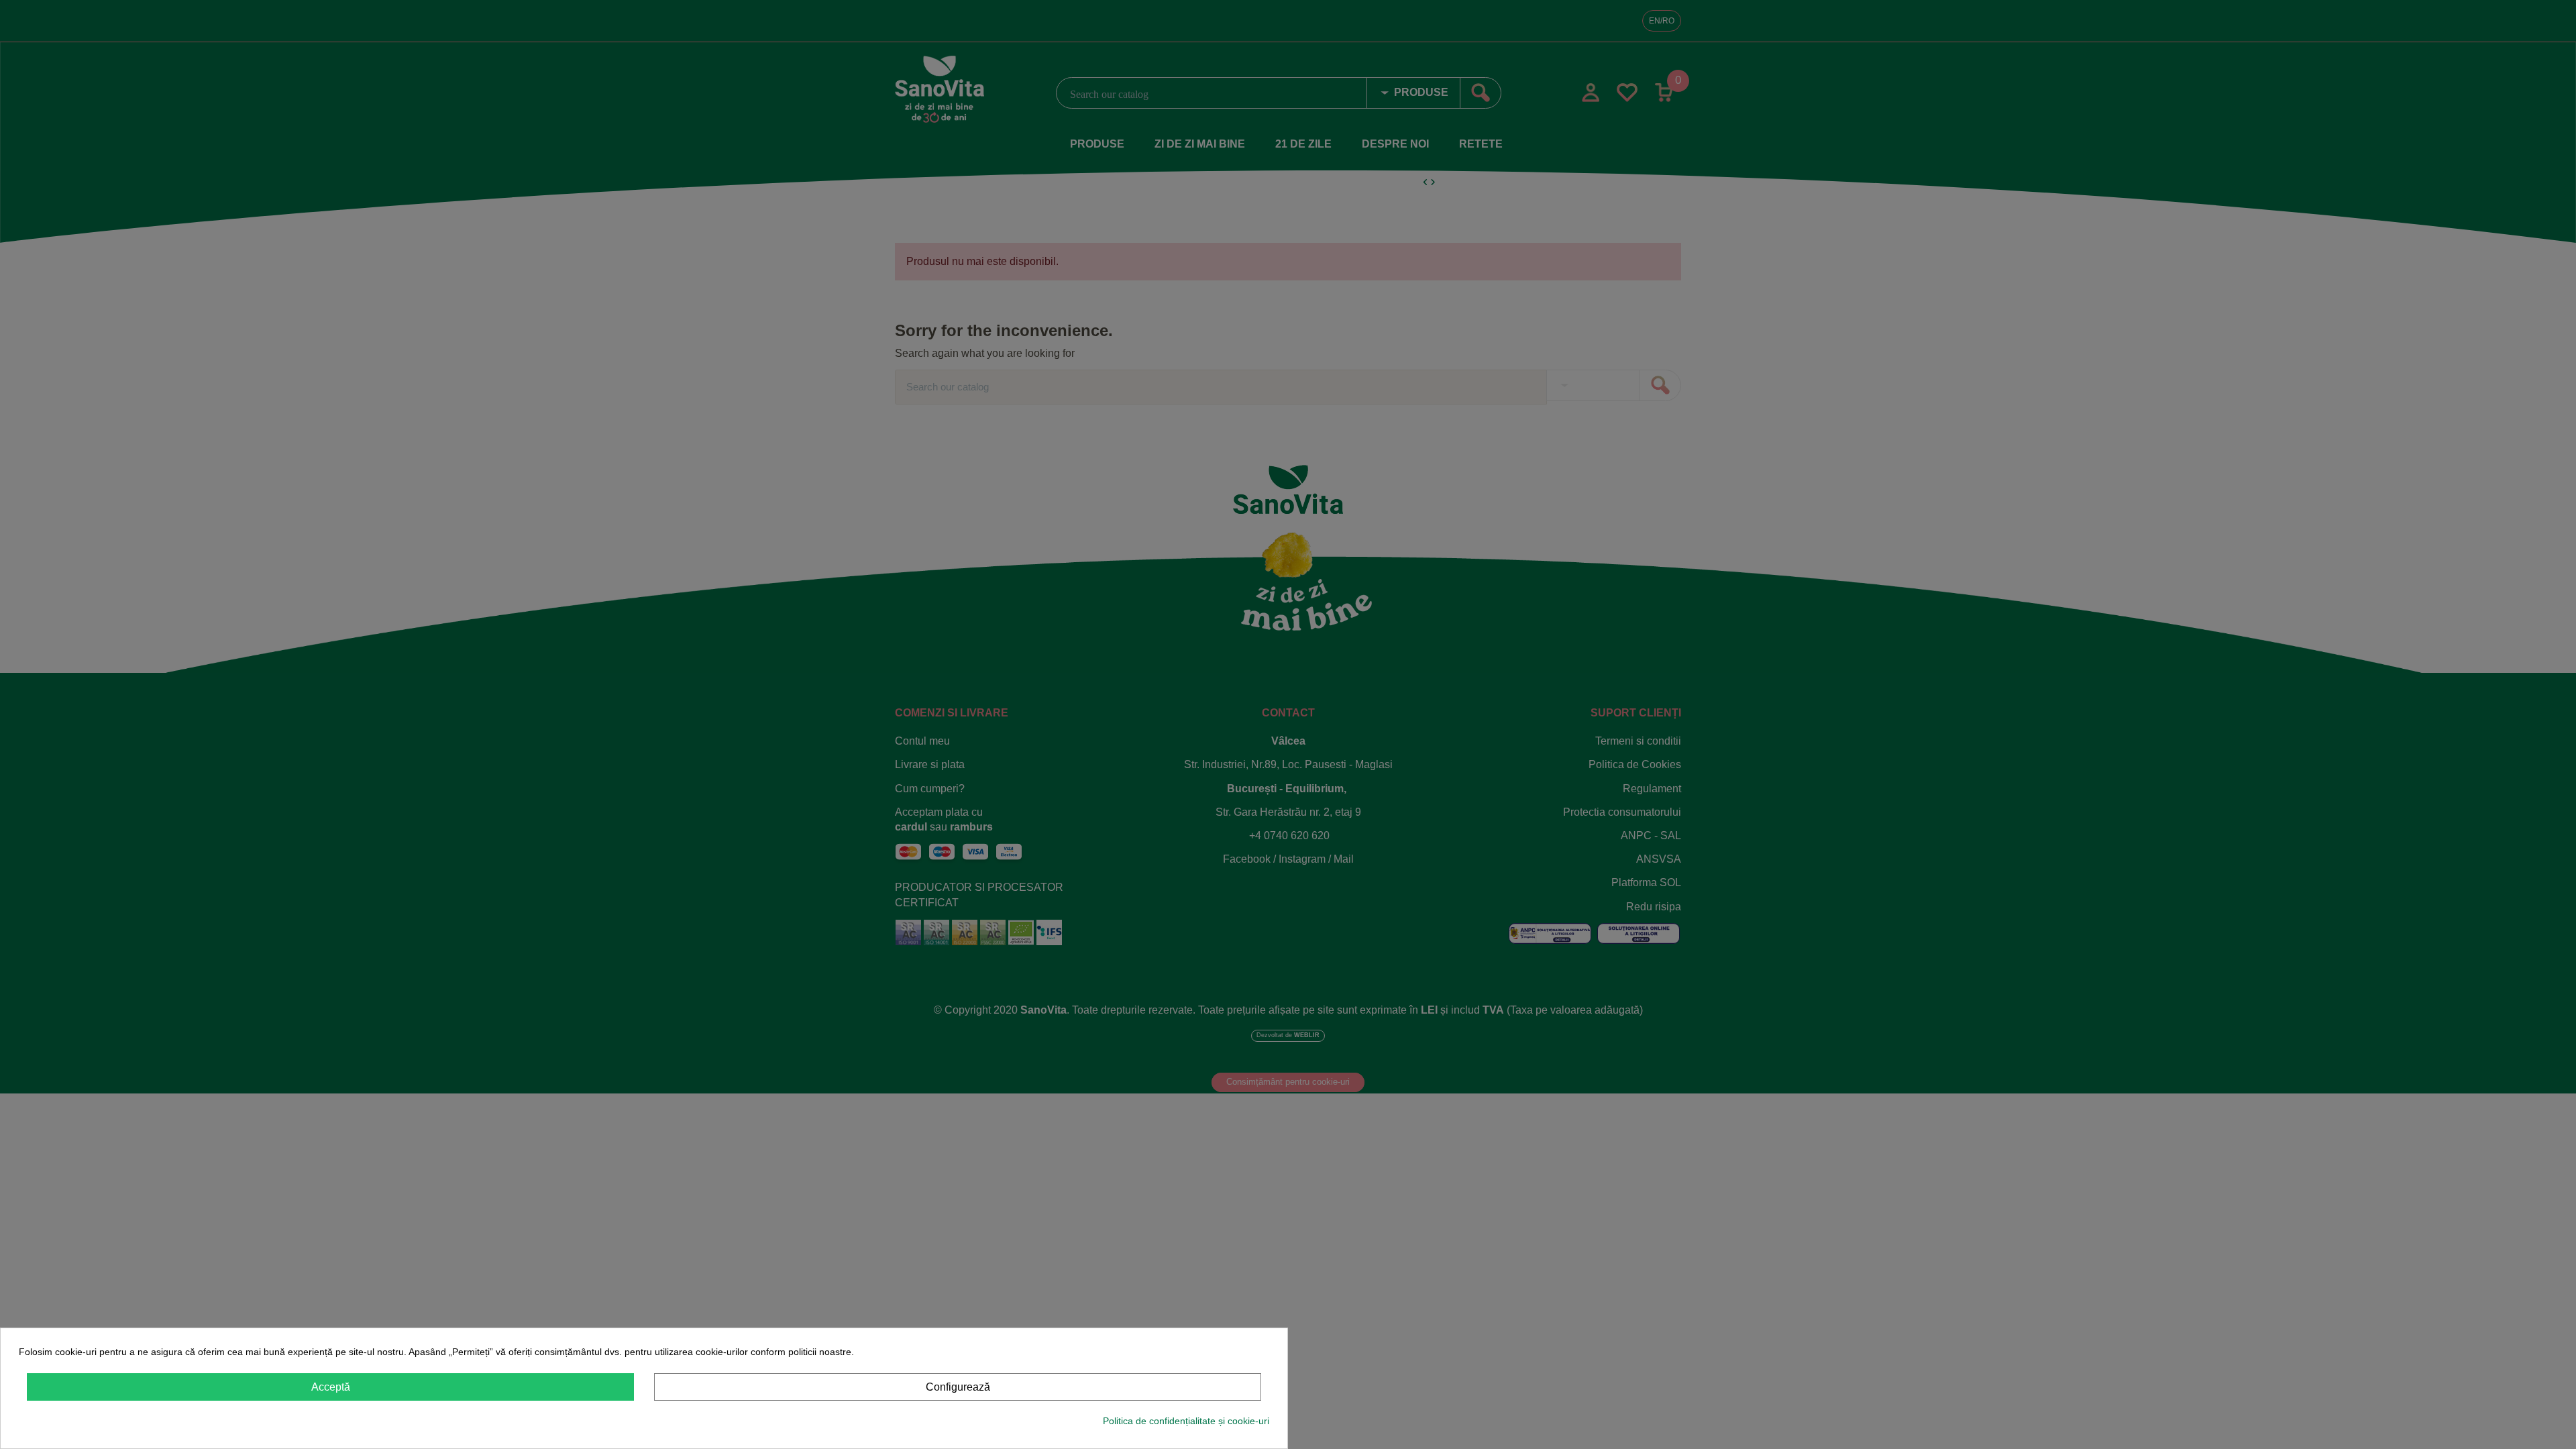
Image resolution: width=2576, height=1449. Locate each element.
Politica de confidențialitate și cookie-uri (1186, 1421)
